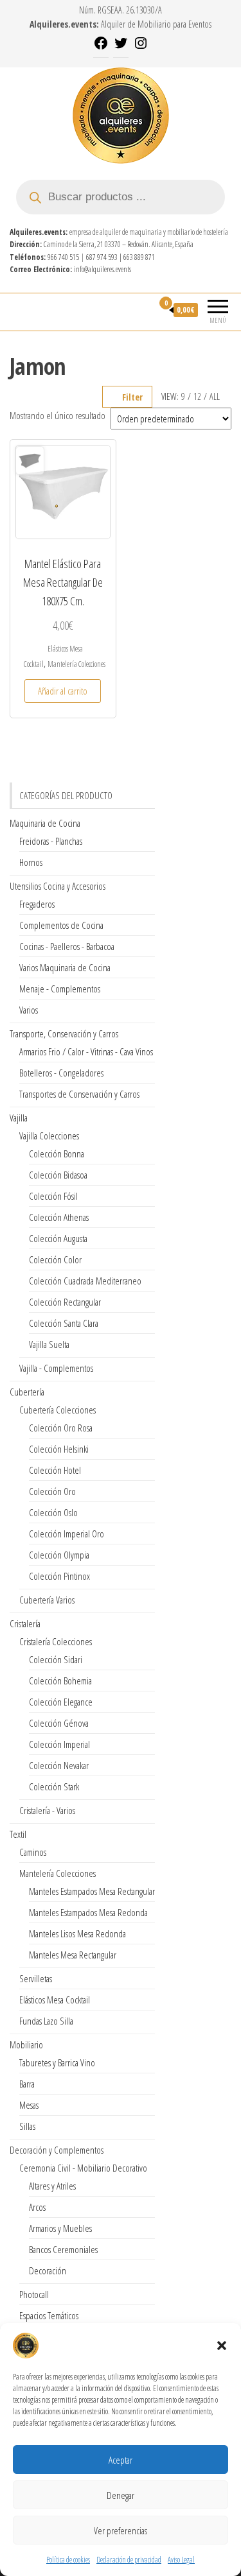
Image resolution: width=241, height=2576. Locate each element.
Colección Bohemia (60, 1681)
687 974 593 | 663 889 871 (121, 257)
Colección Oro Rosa (61, 1428)
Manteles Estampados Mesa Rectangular (92, 1891)
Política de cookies (68, 2560)
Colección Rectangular (65, 1302)
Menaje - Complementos (60, 989)
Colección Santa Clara (64, 1323)
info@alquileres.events (103, 269)
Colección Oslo (53, 1512)
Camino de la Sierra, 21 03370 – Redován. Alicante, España (119, 244)
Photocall (34, 2294)
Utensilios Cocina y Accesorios (58, 886)
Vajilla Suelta (49, 1344)
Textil (18, 1834)
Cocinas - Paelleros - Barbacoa (67, 946)
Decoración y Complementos (57, 2150)
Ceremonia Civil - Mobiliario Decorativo (83, 2168)
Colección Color (55, 1259)
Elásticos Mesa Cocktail (55, 2000)
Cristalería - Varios (47, 1810)
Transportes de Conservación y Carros (79, 1094)
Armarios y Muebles (60, 2228)
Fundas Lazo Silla (46, 2021)
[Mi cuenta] (142, 310)
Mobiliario (26, 2044)
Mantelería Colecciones (76, 664)
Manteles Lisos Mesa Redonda (77, 1933)
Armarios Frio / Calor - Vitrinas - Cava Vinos (86, 1051)
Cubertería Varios (47, 1600)
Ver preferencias (121, 2530)
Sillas (27, 2126)
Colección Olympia (59, 1555)
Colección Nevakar (59, 1765)
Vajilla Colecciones (49, 1136)
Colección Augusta (58, 1238)
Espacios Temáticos (49, 2315)
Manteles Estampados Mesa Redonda (88, 1912)
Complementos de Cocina (61, 925)
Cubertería (27, 1392)
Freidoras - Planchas (51, 841)
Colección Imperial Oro (67, 1534)
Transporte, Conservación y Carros (64, 1033)
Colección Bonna (57, 1154)
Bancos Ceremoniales (63, 2249)
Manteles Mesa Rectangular (73, 1955)
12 (197, 396)
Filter (132, 397)
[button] (222, 2346)
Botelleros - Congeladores (61, 1073)
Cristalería (25, 1623)
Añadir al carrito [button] (63, 691)
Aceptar (121, 2460)
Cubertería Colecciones (58, 1410)
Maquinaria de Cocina (45, 823)
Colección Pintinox (59, 1576)
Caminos (33, 1852)
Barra (27, 2084)
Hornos (31, 862)
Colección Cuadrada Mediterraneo (85, 1281)
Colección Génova (59, 1723)
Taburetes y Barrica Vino (57, 2062)
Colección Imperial (59, 1744)
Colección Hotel (55, 1470)
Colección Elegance (61, 1702)
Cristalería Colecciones (56, 1641)
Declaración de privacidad (129, 2560)
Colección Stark (54, 1786)
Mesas (29, 2105)
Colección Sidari (56, 1659)
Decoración (48, 2270)
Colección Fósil (53, 1196)
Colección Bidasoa (58, 1175)
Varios (29, 1010)
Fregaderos (37, 904)
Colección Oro (52, 1491)
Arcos (37, 2207)
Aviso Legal (181, 2560)
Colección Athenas (59, 1217)
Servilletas (36, 1978)
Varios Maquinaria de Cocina (65, 967)
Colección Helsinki (59, 1449)
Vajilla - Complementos (56, 1368)
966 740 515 (63, 257)
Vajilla (19, 1118)
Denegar (121, 2495)
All (215, 396)
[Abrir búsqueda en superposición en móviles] (121, 197)
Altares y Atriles (52, 2186)
